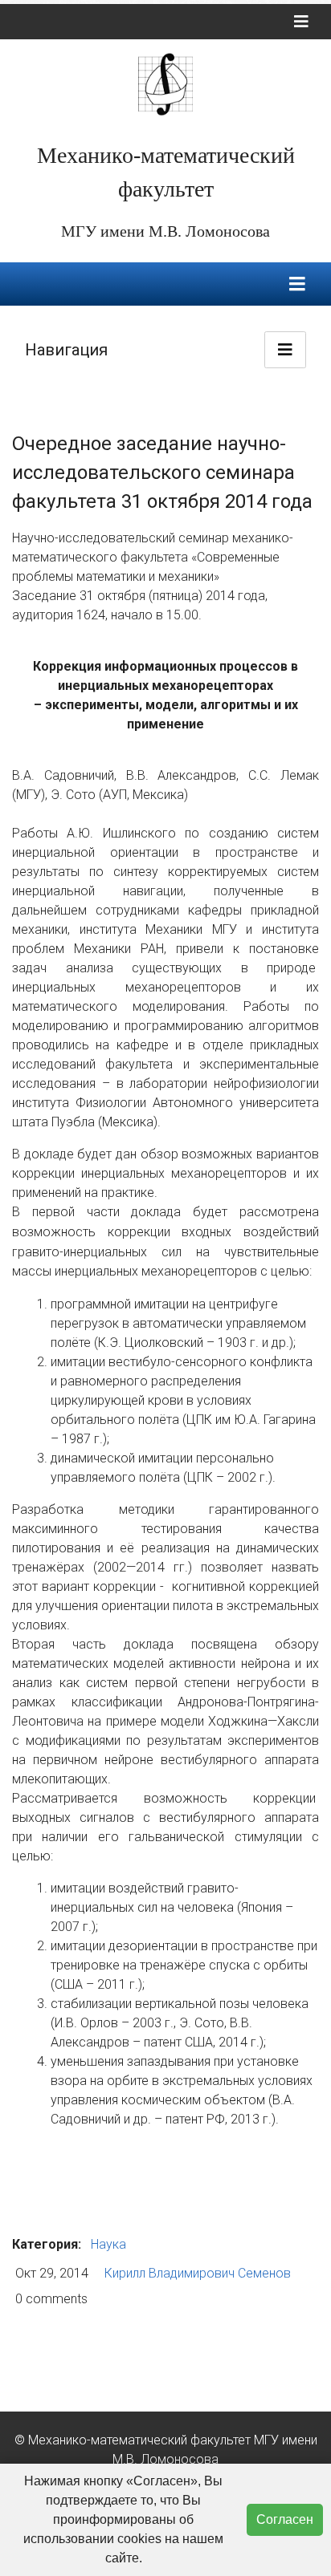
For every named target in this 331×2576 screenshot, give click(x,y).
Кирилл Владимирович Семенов (198, 2273)
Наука (108, 2244)
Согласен (285, 2519)
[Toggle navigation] (301, 22)
